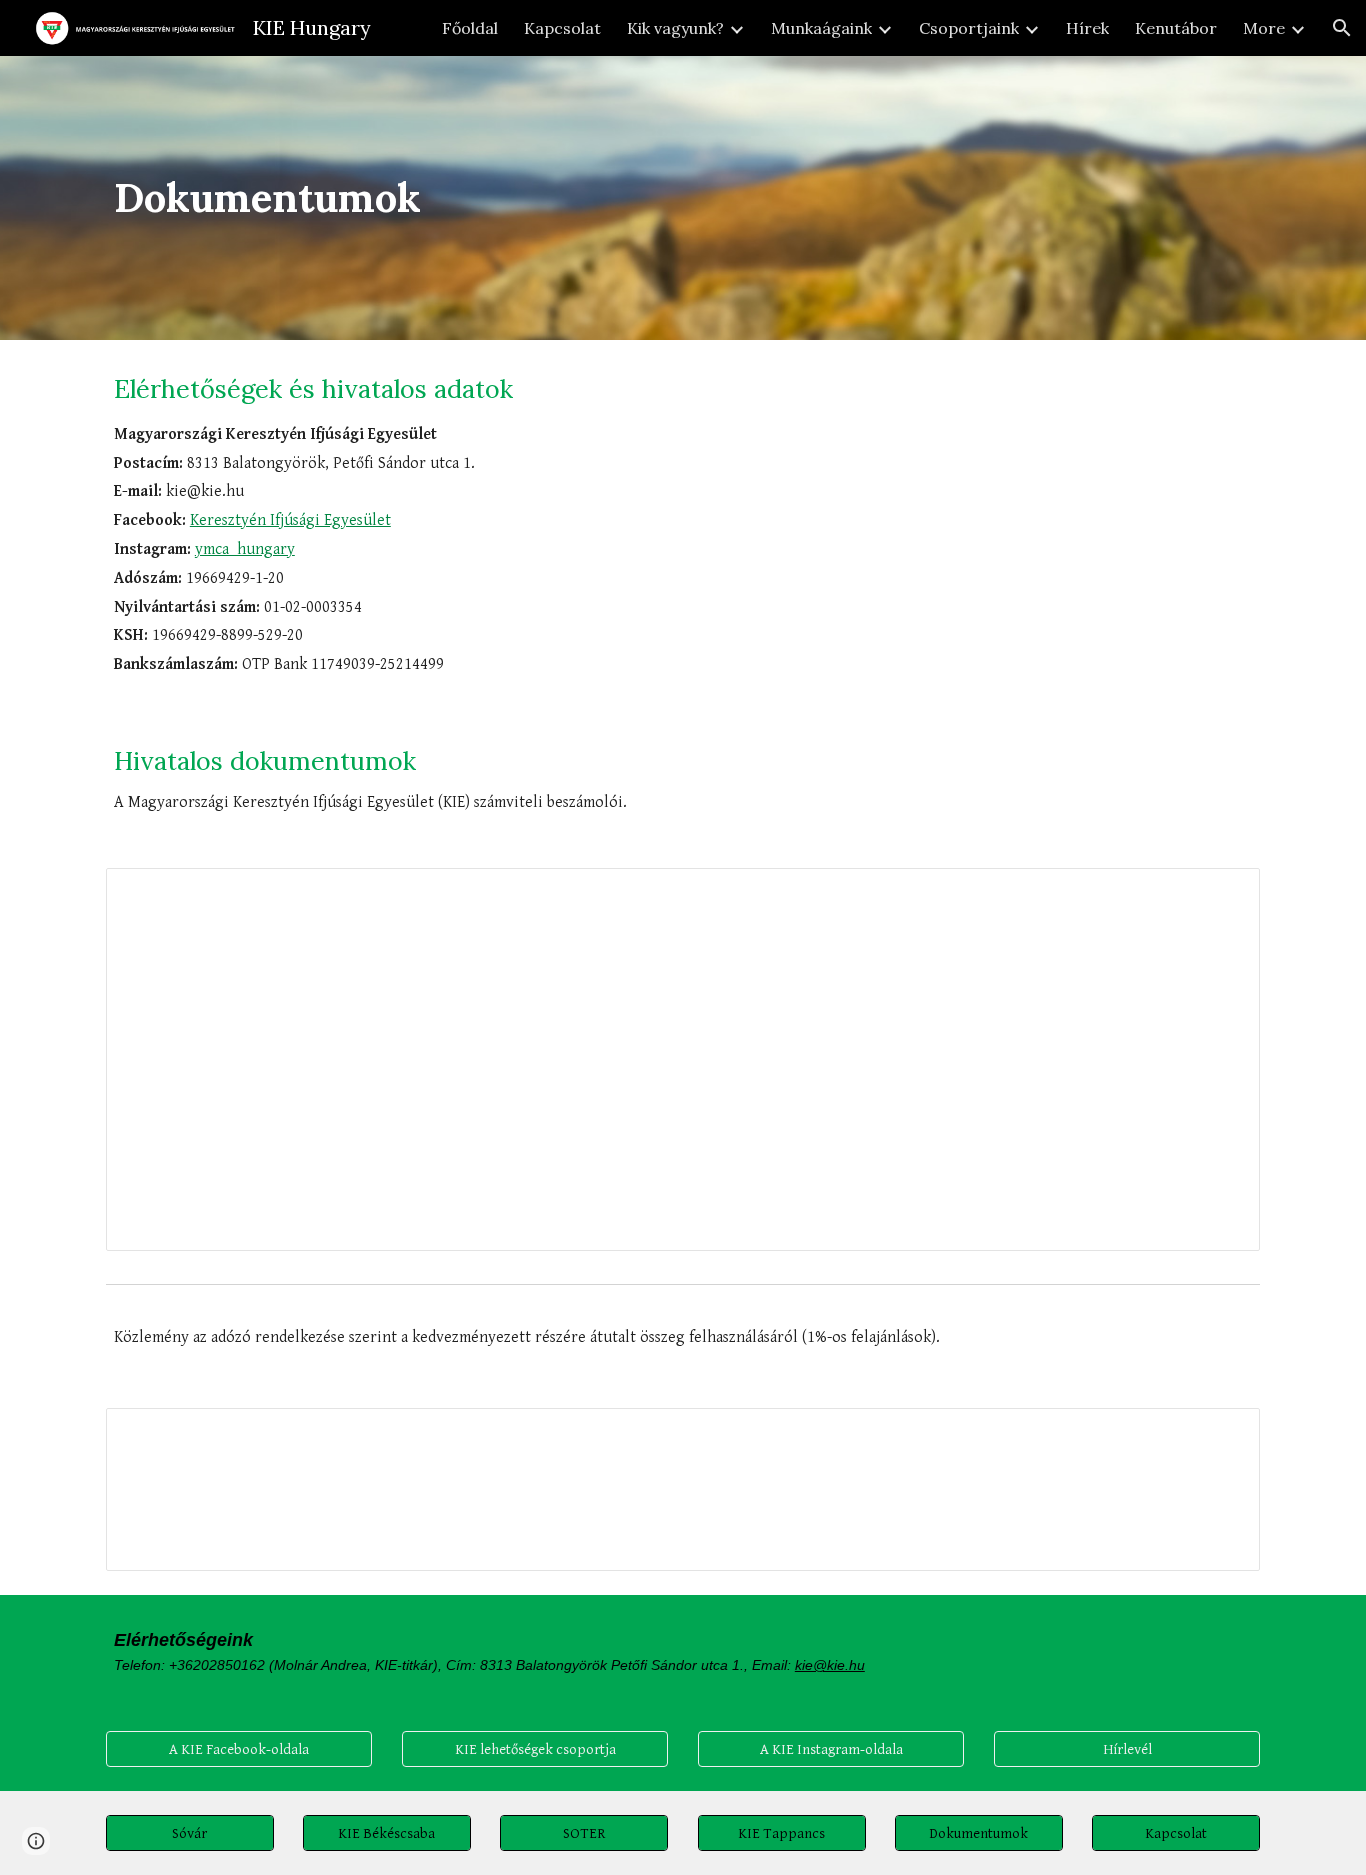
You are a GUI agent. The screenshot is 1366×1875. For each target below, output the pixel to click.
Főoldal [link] (470, 28)
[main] (683, 198)
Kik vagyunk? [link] (675, 28)
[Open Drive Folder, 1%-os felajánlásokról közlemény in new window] (1222, 1434)
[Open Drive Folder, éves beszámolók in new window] (1222, 894)
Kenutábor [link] (1176, 28)
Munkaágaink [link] (821, 28)
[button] (1342, 28)
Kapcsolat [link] (562, 28)
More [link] (1264, 28)
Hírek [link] (1087, 28)
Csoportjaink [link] (969, 28)
